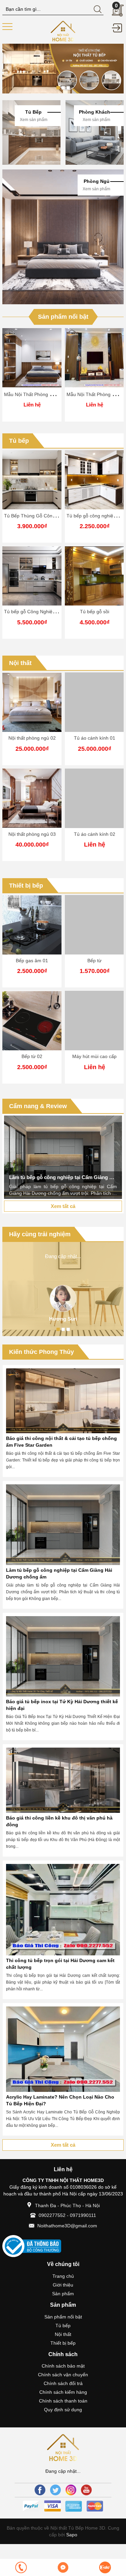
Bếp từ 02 (32, 1056)
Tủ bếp (19, 441)
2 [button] (63, 88)
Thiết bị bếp (26, 886)
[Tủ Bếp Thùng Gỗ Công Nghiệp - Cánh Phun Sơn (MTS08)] (32, 480)
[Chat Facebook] (63, 2567)
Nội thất (20, 663)
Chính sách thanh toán (63, 2401)
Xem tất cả (63, 1206)
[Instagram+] (71, 2490)
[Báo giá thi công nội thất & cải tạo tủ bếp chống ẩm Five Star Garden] (63, 1401)
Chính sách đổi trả (63, 2383)
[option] (63, 69)
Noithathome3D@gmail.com (67, 2226)
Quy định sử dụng (63, 2410)
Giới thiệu (63, 2285)
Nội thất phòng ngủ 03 (32, 834)
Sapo (71, 2535)
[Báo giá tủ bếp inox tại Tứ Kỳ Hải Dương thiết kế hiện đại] (63, 1656)
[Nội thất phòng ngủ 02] (32, 702)
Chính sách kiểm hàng (63, 2392)
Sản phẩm (63, 2294)
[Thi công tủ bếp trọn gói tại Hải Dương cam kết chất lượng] (63, 1910)
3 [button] (68, 88)
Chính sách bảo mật (63, 2366)
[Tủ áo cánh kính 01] (94, 702)
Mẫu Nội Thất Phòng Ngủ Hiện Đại (41, 394)
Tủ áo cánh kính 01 (95, 738)
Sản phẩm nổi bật (63, 317)
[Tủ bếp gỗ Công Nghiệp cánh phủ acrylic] (32, 576)
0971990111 (83, 2215)
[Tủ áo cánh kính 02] (94, 798)
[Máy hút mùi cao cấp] (94, 1021)
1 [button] (58, 88)
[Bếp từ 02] (32, 1021)
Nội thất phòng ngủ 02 (32, 738)
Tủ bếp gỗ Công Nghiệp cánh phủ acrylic (48, 612)
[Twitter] (55, 2490)
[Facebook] (40, 2490)
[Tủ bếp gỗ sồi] (94, 576)
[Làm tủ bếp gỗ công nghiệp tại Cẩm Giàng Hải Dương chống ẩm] (63, 1157)
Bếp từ (94, 961)
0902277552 (52, 2215)
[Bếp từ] (94, 925)
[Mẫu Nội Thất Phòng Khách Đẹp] (94, 358)
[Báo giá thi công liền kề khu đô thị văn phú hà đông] (63, 1780)
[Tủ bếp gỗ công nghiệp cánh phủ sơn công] (94, 480)
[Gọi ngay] (21, 2567)
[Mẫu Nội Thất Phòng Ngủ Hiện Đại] (32, 358)
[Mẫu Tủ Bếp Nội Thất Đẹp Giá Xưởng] (63, 31)
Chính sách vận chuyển (63, 2375)
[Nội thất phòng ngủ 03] (32, 798)
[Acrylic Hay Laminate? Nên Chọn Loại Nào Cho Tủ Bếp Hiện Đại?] (63, 2049)
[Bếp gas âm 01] (32, 925)
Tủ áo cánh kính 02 (95, 834)
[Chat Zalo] (105, 2567)
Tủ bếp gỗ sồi (95, 612)
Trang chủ (63, 2276)
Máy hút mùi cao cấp (94, 1056)
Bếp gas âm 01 (32, 961)
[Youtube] (86, 2490)
